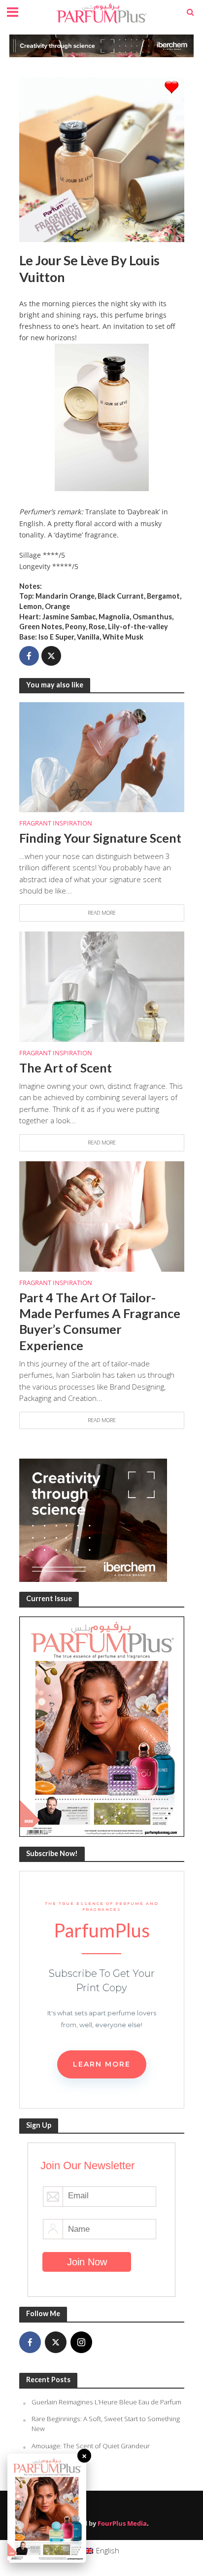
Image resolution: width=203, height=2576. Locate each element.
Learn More (102, 2064)
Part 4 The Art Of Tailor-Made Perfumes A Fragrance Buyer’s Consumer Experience (100, 1321)
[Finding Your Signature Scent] (102, 756)
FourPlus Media (122, 2523)
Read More (102, 913)
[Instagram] (81, 2342)
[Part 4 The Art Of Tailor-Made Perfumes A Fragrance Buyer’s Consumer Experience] (102, 1216)
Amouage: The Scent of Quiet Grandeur (91, 2446)
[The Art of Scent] (102, 986)
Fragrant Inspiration (56, 823)
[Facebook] (30, 2342)
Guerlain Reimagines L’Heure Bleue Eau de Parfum (106, 2402)
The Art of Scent (66, 1068)
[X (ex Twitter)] (56, 2342)
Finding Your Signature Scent (100, 838)
